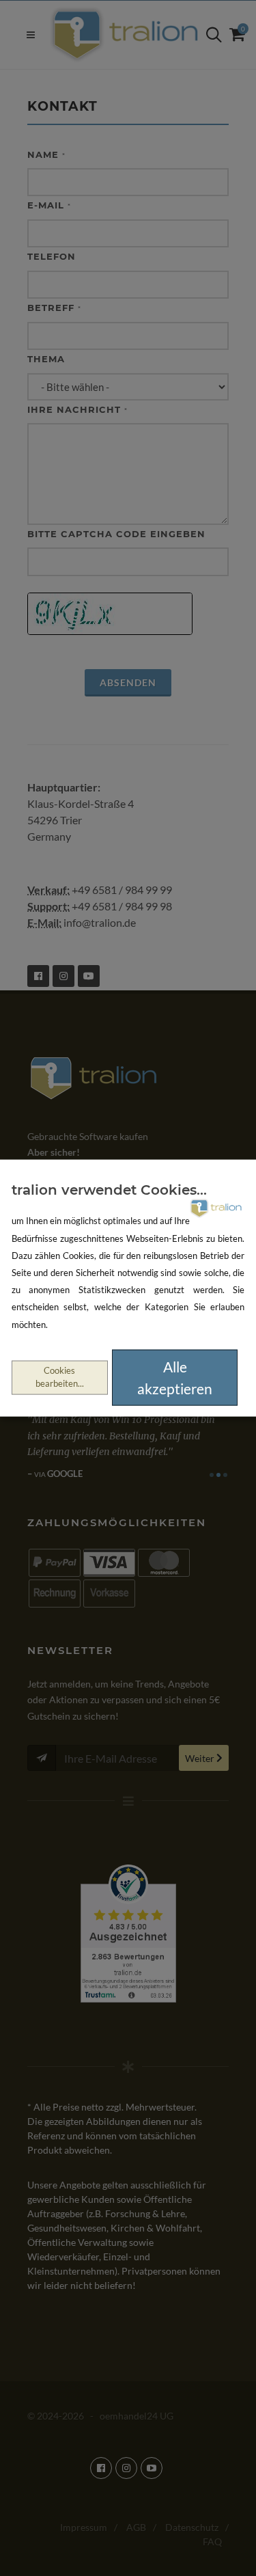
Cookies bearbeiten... (60, 1377)
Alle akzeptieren (175, 1378)
